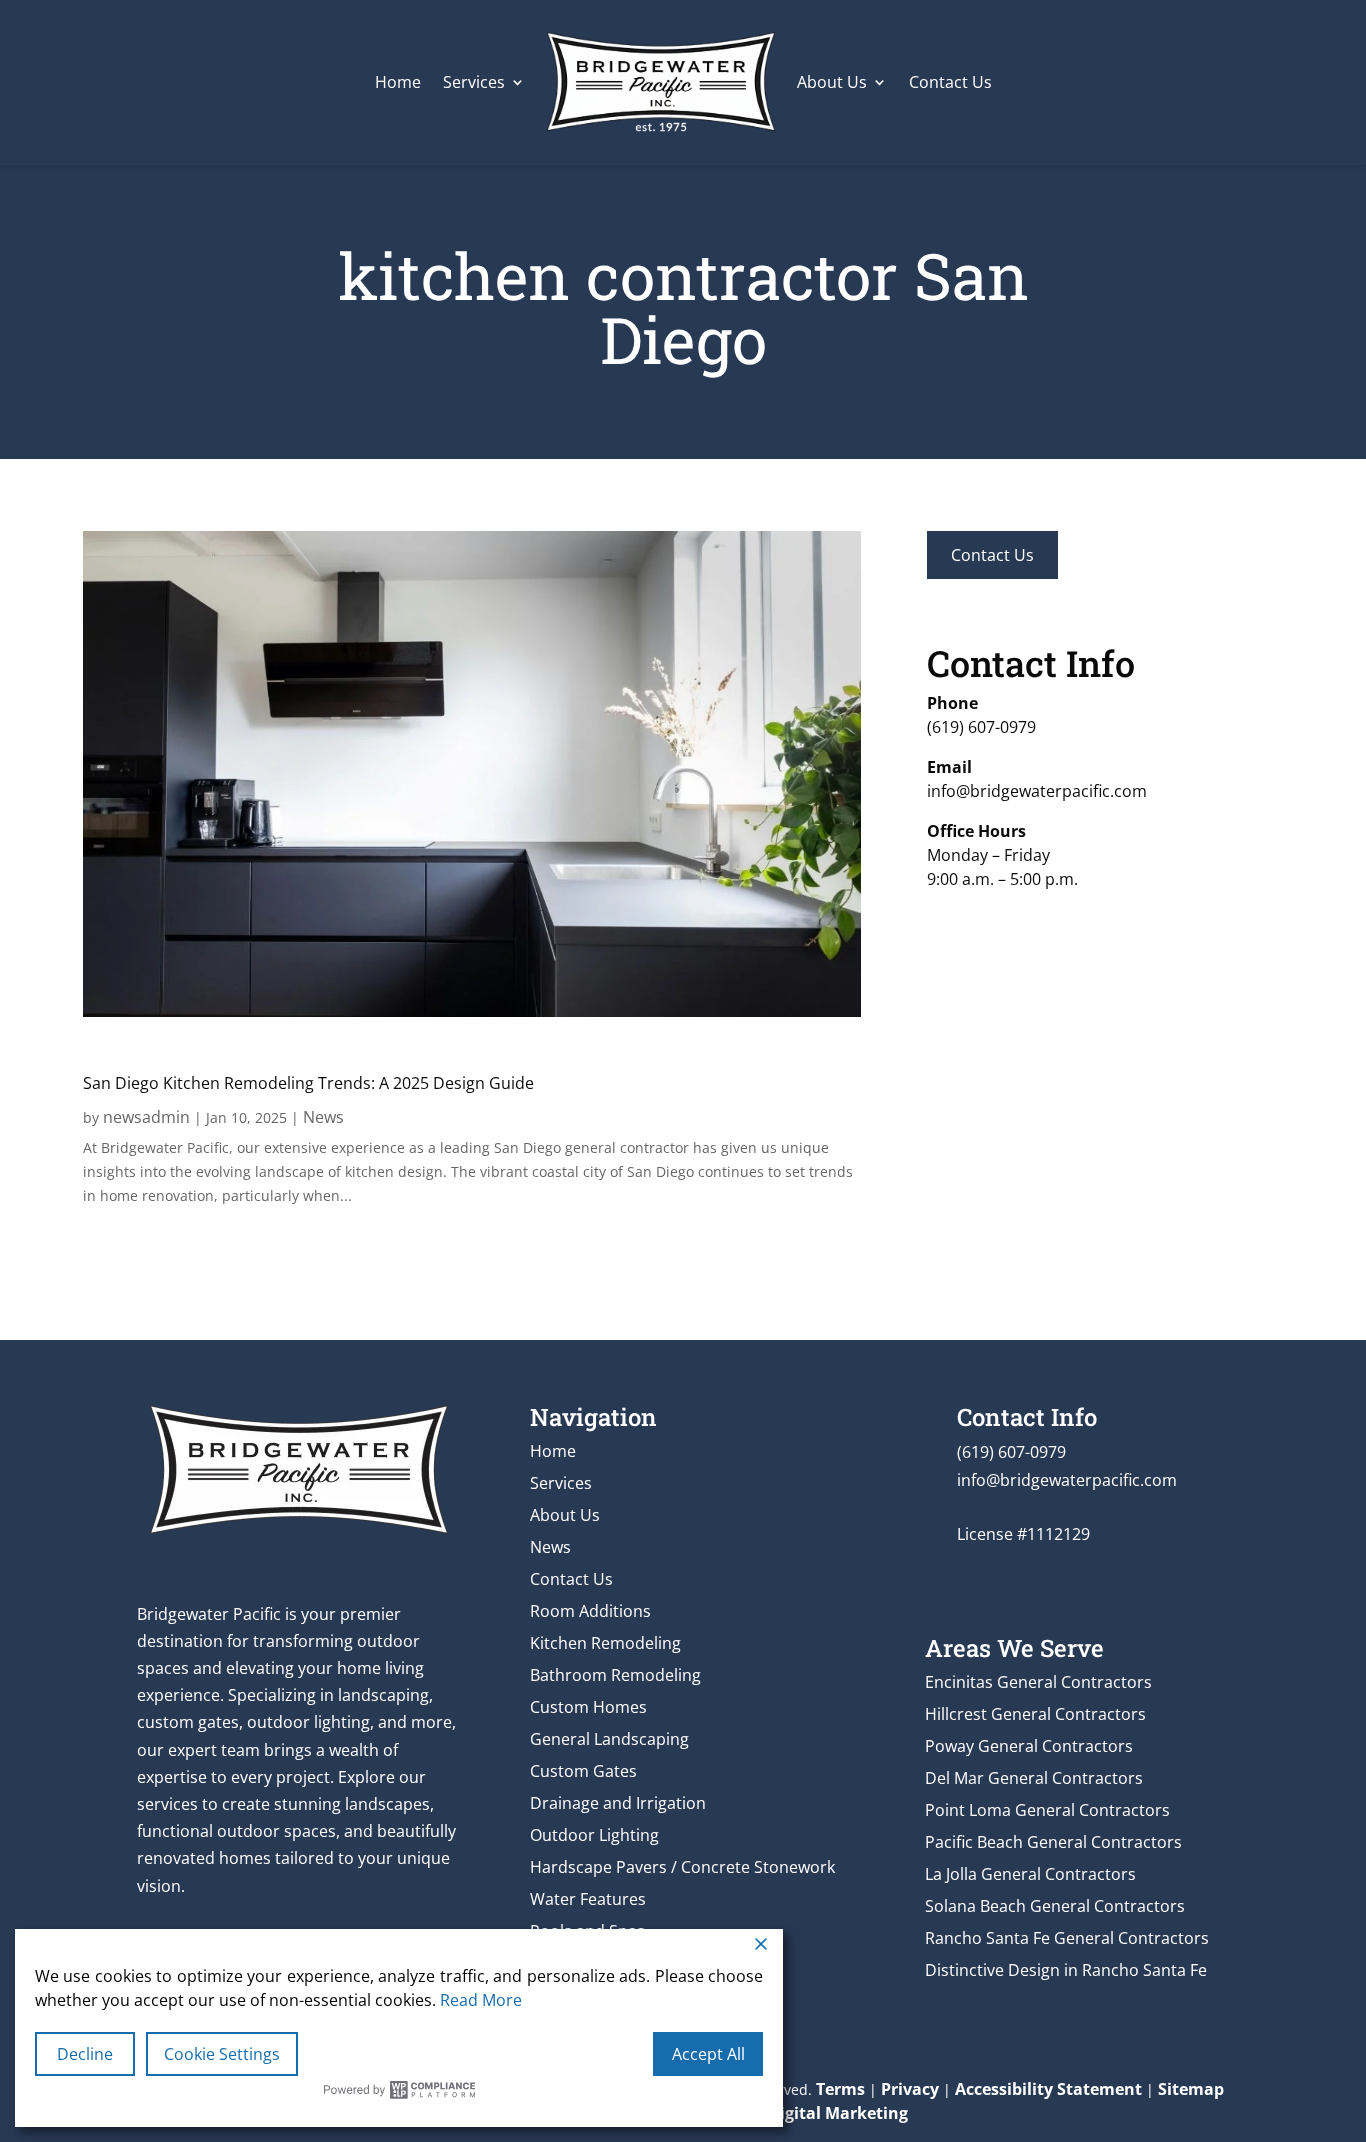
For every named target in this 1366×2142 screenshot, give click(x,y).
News (323, 1117)
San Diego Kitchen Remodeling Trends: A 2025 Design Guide (308, 1083)
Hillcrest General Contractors (1035, 1714)
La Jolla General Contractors (1030, 1874)
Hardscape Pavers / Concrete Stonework (682, 1867)
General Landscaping (609, 1739)
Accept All (708, 2054)
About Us (832, 82)
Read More (481, 2000)
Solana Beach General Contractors (1055, 1906)
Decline (85, 2054)
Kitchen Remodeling (605, 1643)
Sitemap (1191, 2089)
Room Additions (590, 1611)
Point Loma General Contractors (1047, 1810)
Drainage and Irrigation (618, 1803)
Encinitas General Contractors (1038, 1682)
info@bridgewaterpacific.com (1037, 791)
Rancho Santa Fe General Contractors (1067, 1938)
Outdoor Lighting (594, 1835)
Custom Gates (583, 1771)
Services (474, 82)
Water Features (588, 1899)
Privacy (910, 2089)
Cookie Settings (222, 2054)
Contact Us (950, 82)
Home (398, 82)
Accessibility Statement (1048, 2089)
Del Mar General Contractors (1034, 1778)
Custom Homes (588, 1707)
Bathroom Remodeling (615, 1675)
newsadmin (146, 1117)
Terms (840, 2089)
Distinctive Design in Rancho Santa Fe (1066, 1970)
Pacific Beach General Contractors (1053, 1842)
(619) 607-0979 (981, 727)
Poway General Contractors (1029, 1746)
